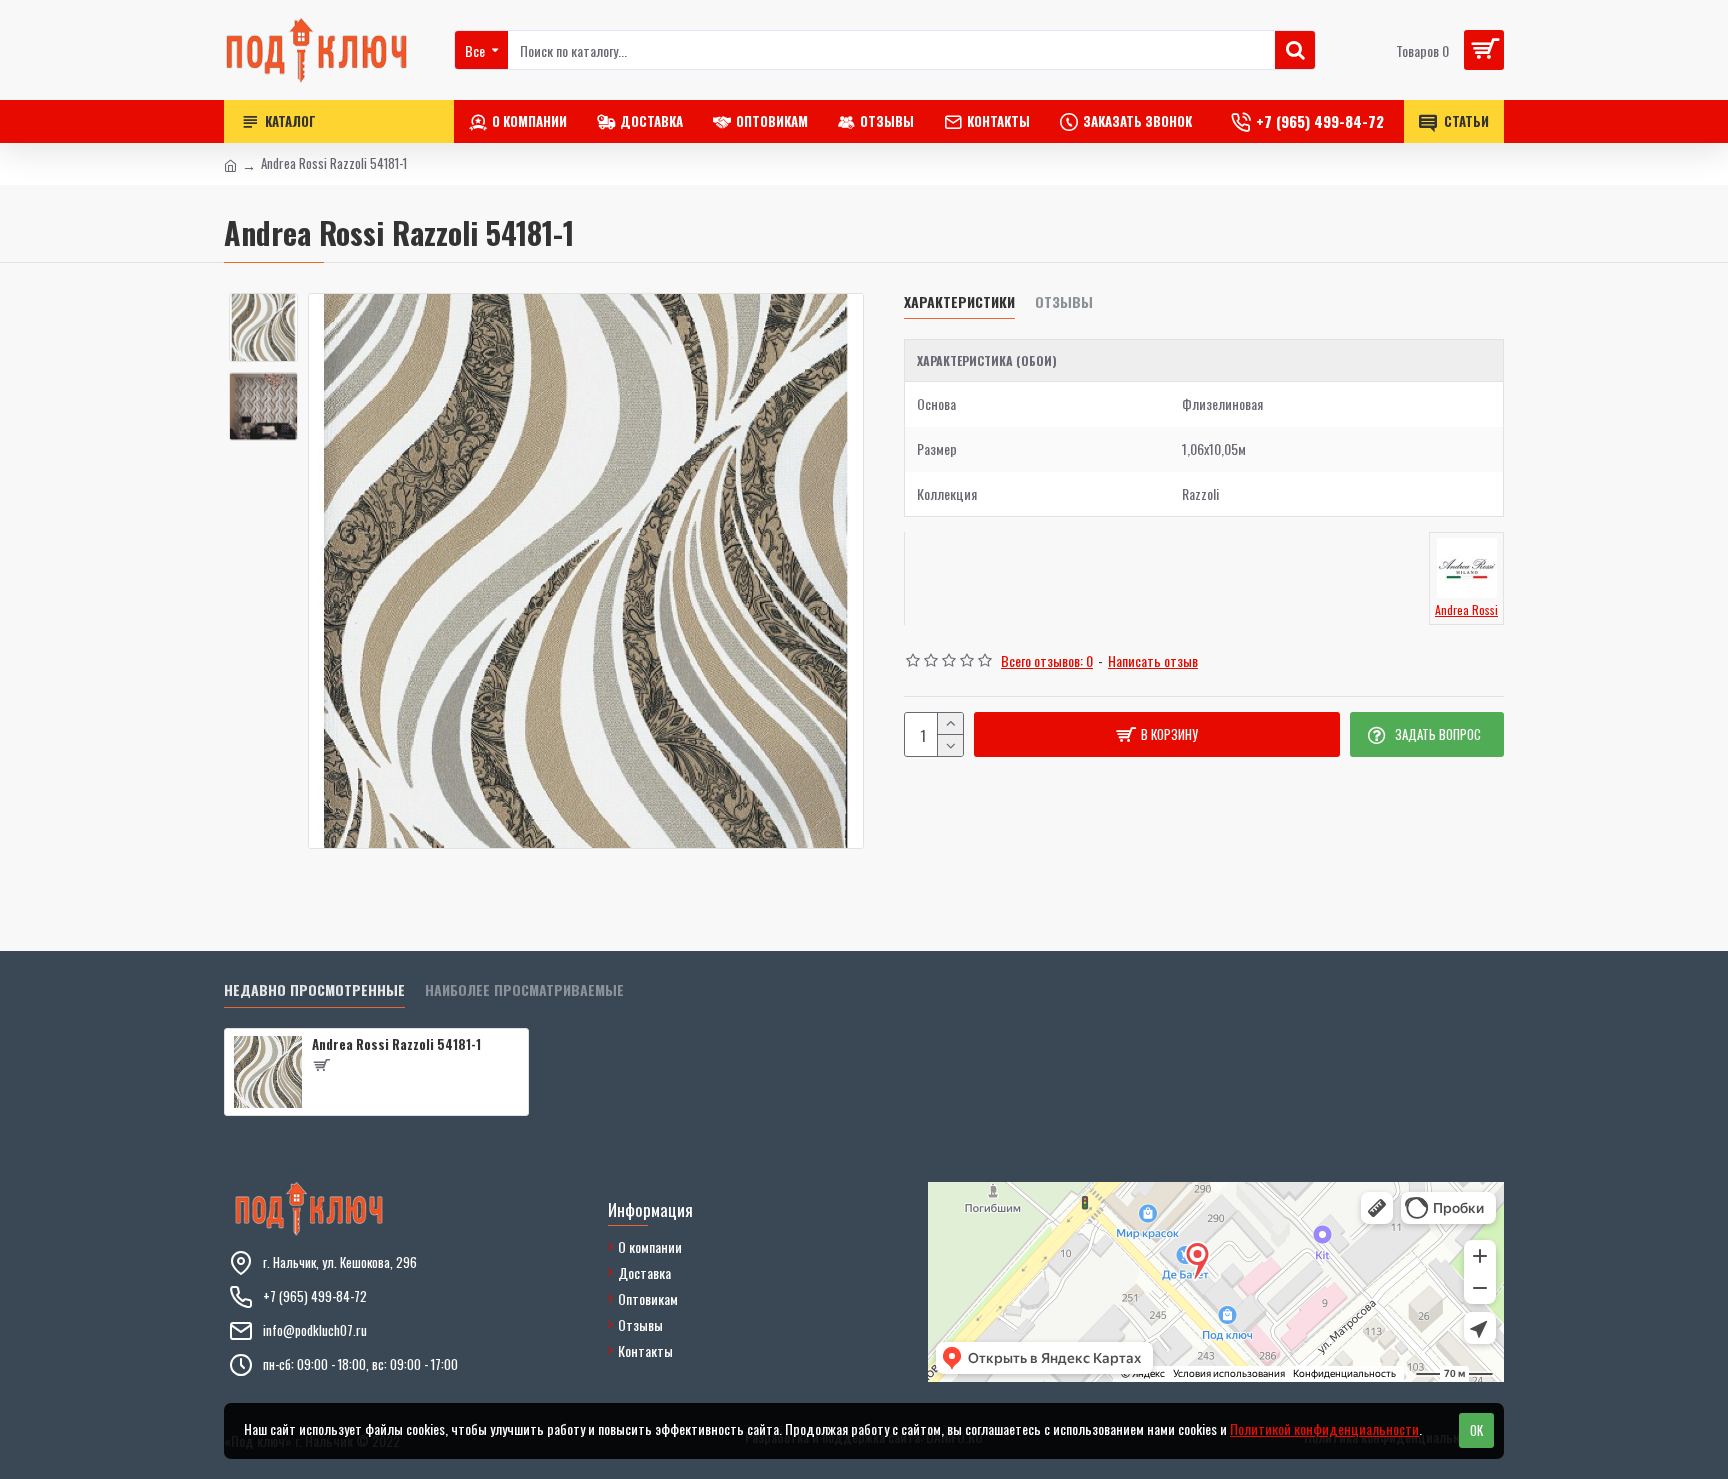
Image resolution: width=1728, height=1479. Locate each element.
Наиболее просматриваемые (524, 990)
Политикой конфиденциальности (1324, 1428)
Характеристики (959, 302)
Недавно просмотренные (314, 990)
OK (1476, 1430)
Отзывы (1064, 302)
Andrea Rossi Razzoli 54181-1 (396, 1044)
